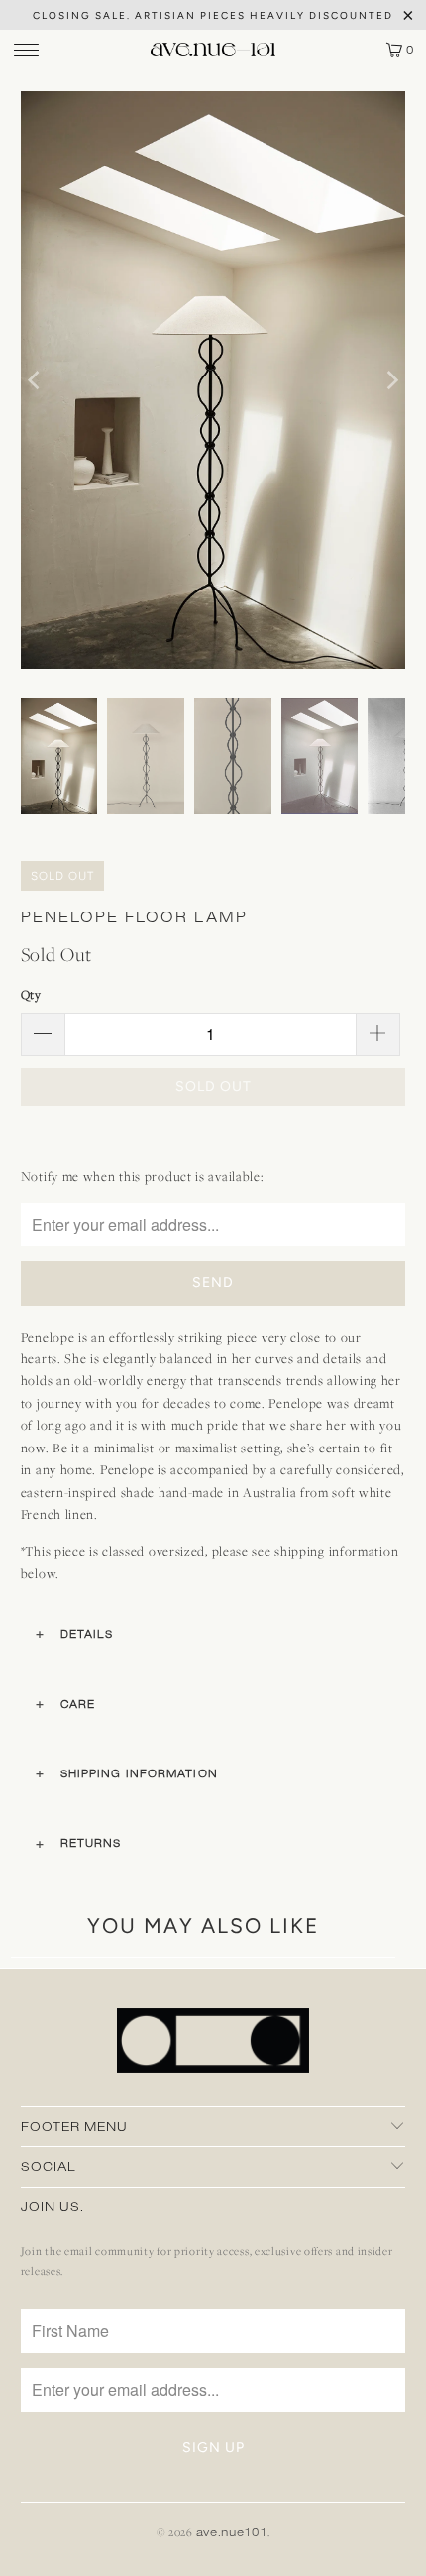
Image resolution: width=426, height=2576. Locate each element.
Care (78, 1704)
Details (87, 1634)
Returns (91, 1843)
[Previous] (36, 380)
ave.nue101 (232, 2532)
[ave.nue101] (213, 50)
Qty (31, 994)
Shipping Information (139, 1773)
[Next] (390, 380)
